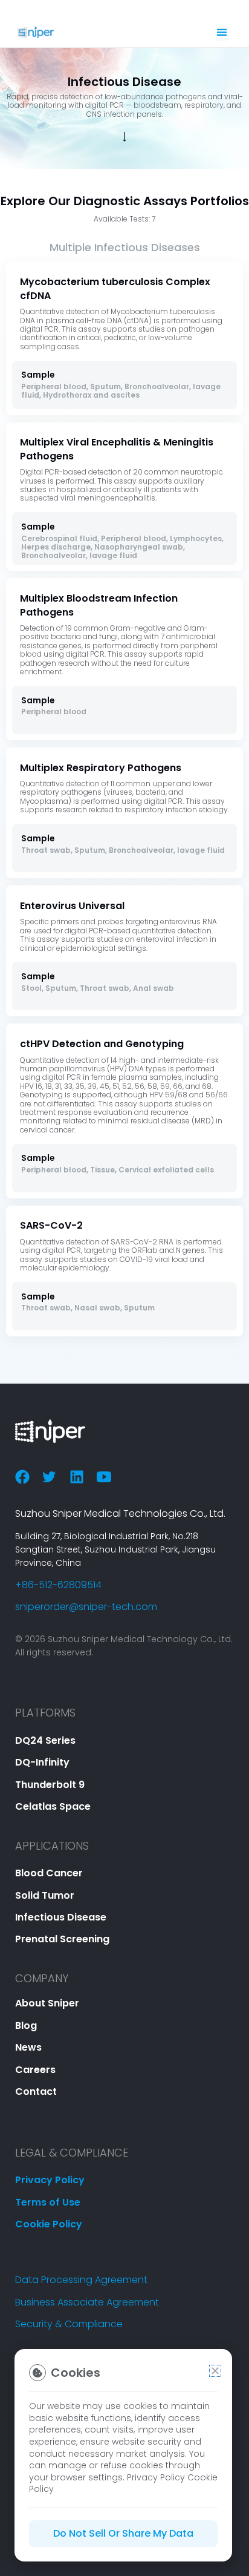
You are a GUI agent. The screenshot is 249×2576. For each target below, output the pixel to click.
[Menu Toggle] (222, 32)
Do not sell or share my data (123, 2533)
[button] (215, 2371)
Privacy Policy (156, 2477)
